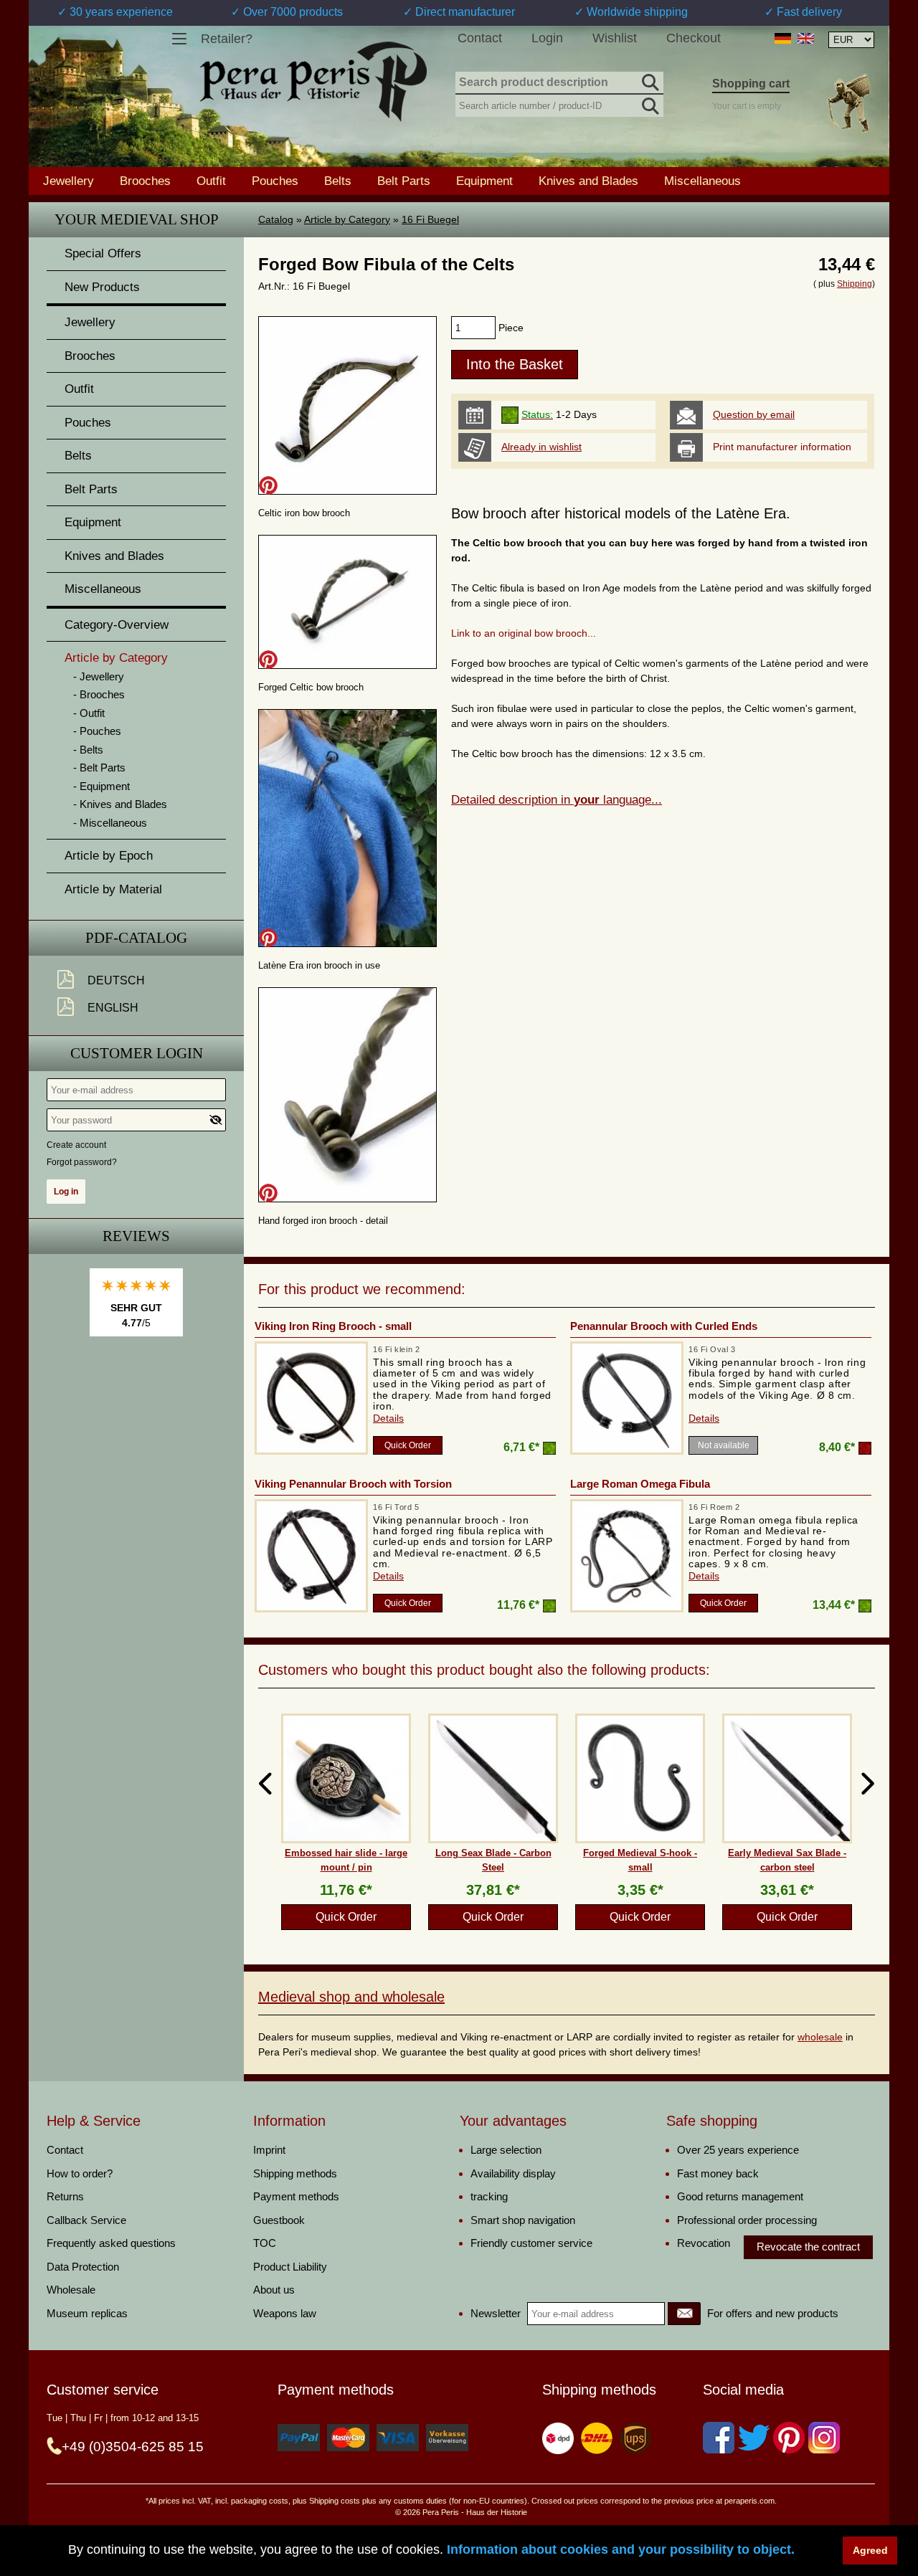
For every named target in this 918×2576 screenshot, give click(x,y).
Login (547, 38)
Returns (65, 2196)
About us (274, 2290)
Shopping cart (751, 84)
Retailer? (227, 39)
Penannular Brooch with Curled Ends (664, 1326)
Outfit (211, 181)
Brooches (145, 181)
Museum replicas (87, 2313)
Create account (76, 1145)
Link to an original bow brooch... (524, 633)
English (113, 1008)
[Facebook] (719, 2438)
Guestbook (279, 2220)
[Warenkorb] (848, 103)
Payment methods (296, 2196)
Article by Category (347, 219)
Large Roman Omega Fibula (640, 1484)
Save (268, 485)
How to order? (80, 2173)
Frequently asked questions (111, 2243)
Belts (338, 181)
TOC (265, 2243)
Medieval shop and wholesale (351, 1997)
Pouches (275, 181)
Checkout (694, 38)
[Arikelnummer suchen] (649, 103)
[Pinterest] (789, 2438)
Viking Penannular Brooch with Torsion (353, 1484)
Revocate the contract (808, 2247)
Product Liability (290, 2267)
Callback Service (86, 2220)
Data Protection (83, 2267)
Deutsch (116, 980)
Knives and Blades (588, 181)
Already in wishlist (541, 447)
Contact (480, 38)
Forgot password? (82, 1162)
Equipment (484, 181)
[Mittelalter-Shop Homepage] (313, 82)
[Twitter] (754, 2438)
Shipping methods (295, 2173)
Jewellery (68, 181)
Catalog (276, 219)
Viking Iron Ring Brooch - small (333, 1326)
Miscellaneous (702, 181)
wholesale (820, 2037)
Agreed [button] (870, 2550)
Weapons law (285, 2313)
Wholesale (71, 2290)
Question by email (754, 414)
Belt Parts (404, 181)
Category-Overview (117, 625)
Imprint (269, 2150)
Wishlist (615, 38)
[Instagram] (824, 2438)
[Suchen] (649, 80)
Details (388, 1418)
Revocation (704, 2243)
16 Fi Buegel (430, 219)
